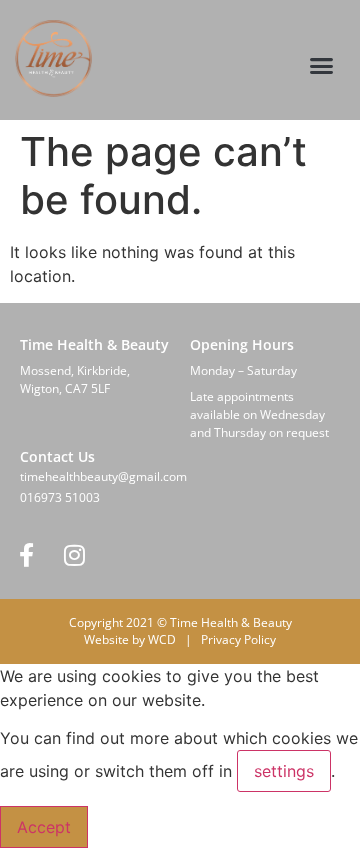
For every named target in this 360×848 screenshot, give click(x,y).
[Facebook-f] (26, 555)
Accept (44, 827)
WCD (162, 639)
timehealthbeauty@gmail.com (103, 476)
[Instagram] (74, 555)
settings (284, 771)
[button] (322, 66)
